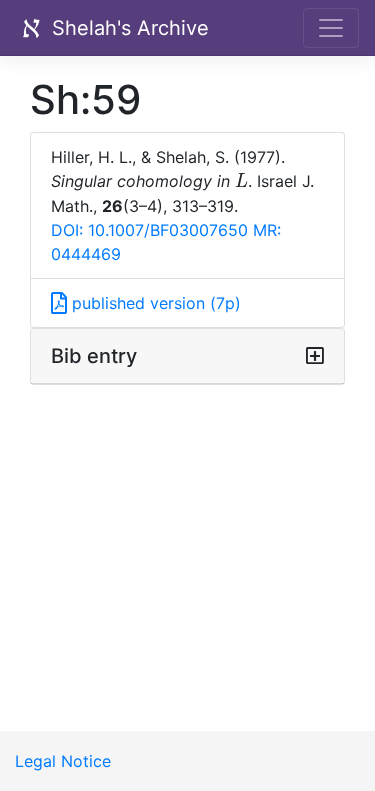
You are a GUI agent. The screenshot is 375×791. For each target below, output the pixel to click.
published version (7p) (154, 303)
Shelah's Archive (127, 28)
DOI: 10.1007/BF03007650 (149, 230)
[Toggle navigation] (331, 28)
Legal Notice (63, 761)
